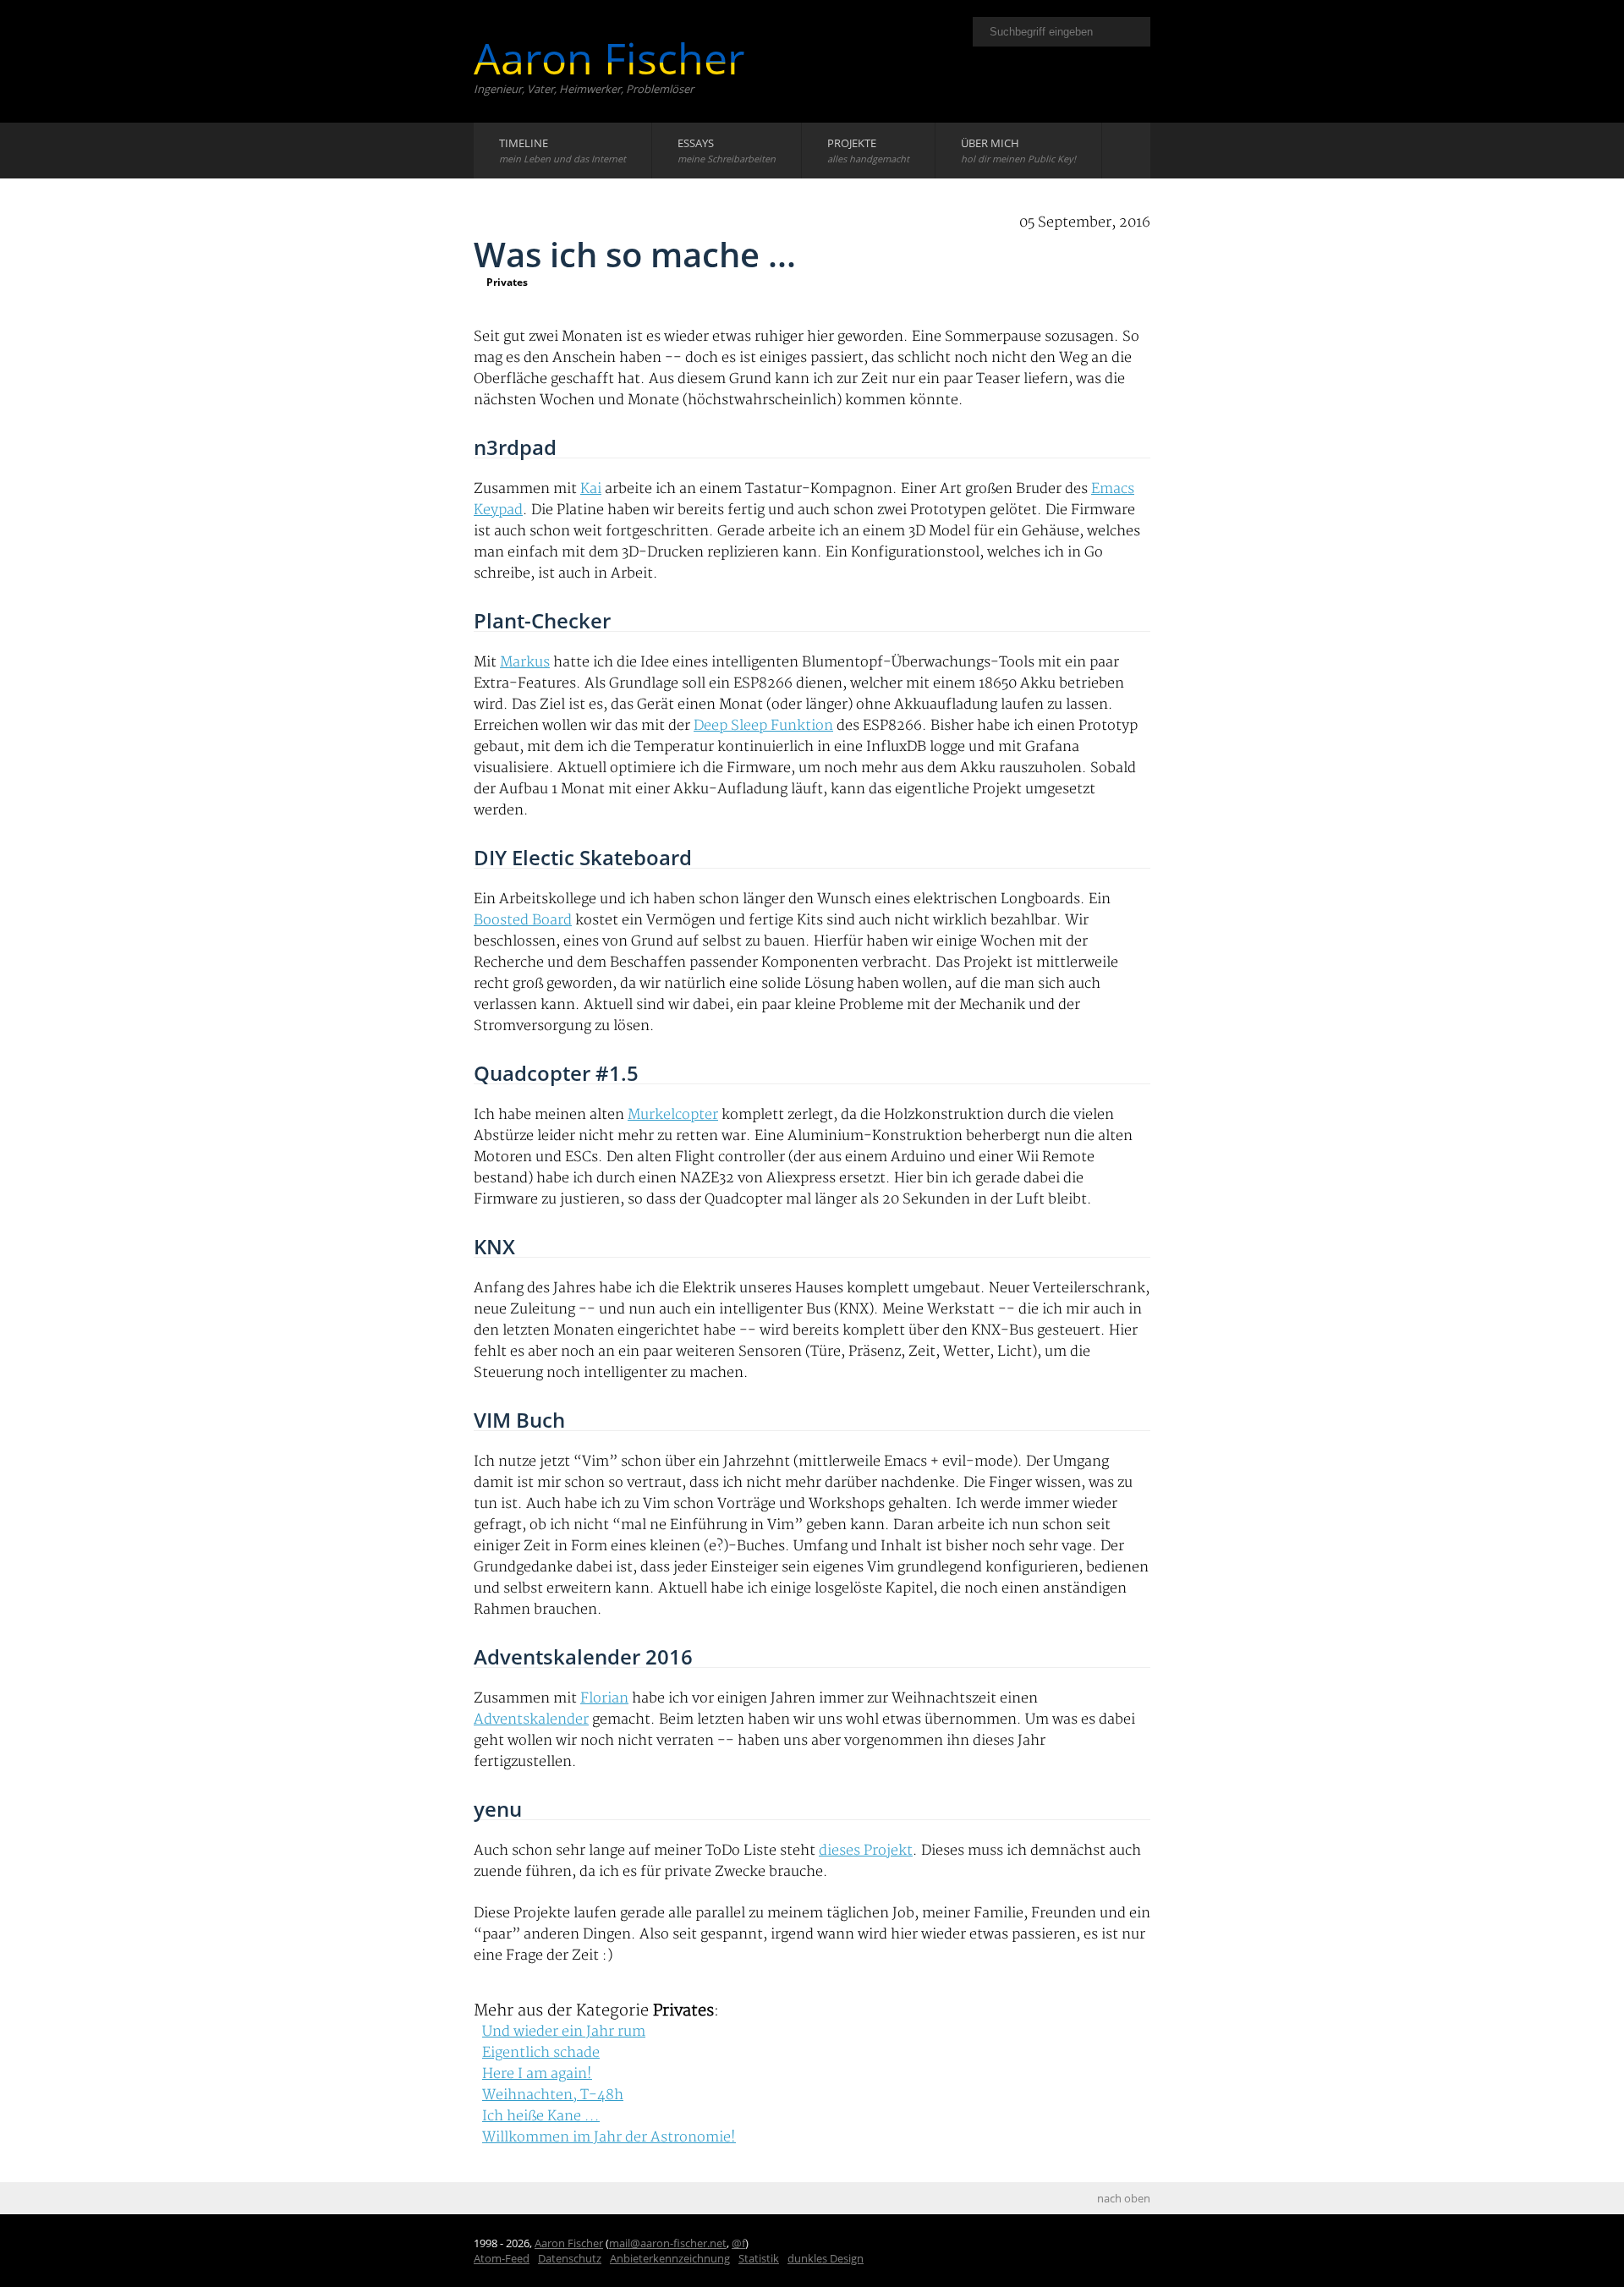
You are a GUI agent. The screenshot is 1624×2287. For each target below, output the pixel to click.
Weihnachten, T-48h (553, 2095)
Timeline (562, 150)
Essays (727, 150)
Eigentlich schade (541, 2053)
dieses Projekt (866, 1851)
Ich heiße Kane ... (541, 2116)
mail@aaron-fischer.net (668, 2243)
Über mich (1018, 150)
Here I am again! (537, 2074)
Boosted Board (523, 920)
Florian (604, 1698)
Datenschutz (570, 2258)
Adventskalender (531, 1719)
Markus (525, 662)
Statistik (759, 2258)
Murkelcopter (673, 1115)
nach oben (1124, 2198)
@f (738, 2243)
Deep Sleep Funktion (763, 726)
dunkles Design (826, 2258)
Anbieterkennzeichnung (670, 2258)
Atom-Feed (502, 2258)
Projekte (868, 150)
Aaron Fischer (609, 58)
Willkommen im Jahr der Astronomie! (609, 2137)
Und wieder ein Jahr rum (564, 2032)
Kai (591, 489)
